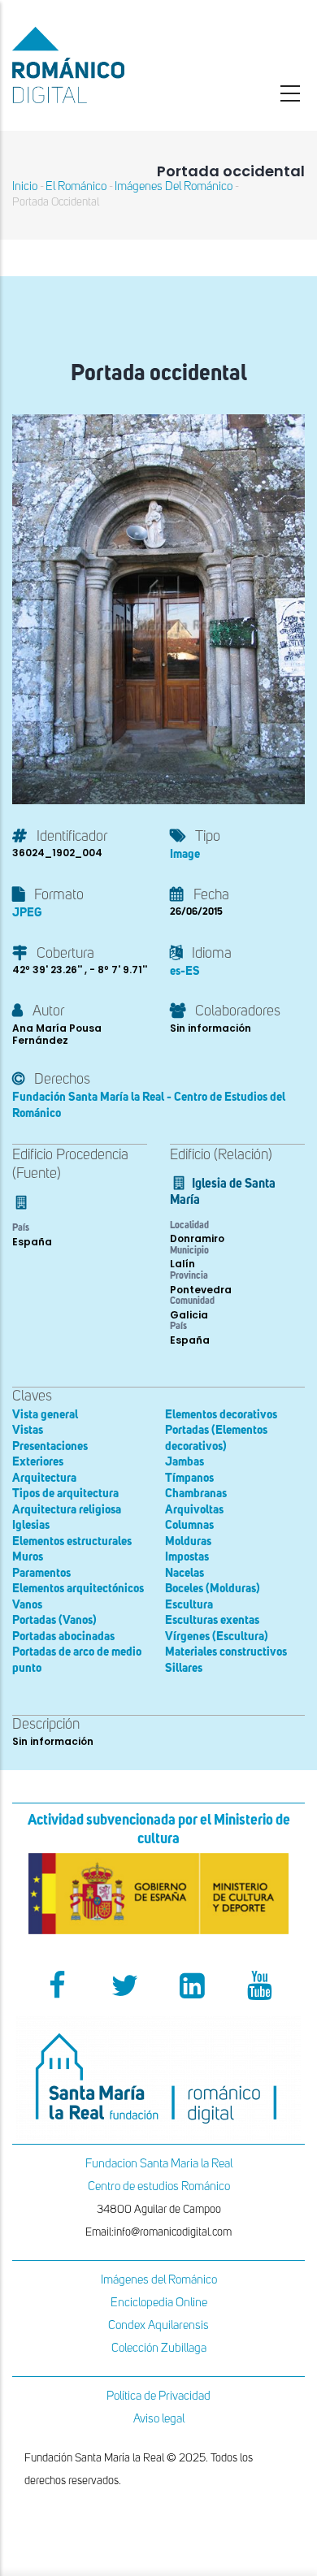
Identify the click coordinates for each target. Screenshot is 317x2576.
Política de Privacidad (158, 2396)
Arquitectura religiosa (67, 1510)
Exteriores (38, 1462)
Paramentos (41, 1573)
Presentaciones (50, 1446)
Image (185, 854)
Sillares (184, 1668)
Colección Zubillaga (159, 2348)
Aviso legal (159, 2419)
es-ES (185, 971)
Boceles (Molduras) (213, 1589)
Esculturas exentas (212, 1620)
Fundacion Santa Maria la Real (159, 2164)
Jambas (185, 1462)
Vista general (45, 1415)
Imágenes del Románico (159, 2280)
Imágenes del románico (174, 186)
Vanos (27, 1605)
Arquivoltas (194, 1510)
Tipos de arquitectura (65, 1494)
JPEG (27, 913)
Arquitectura (44, 1478)
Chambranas (196, 1494)
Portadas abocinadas (63, 1637)
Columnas (189, 1525)
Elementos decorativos (221, 1415)
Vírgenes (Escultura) (217, 1637)
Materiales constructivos (226, 1652)
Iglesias (31, 1525)
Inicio (25, 186)
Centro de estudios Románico (159, 2186)
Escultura (189, 1605)
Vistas (28, 1430)
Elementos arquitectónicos (78, 1589)
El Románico (76, 186)
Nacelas (185, 1573)
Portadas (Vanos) (54, 1620)
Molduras (188, 1541)
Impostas (187, 1557)
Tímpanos (189, 1478)
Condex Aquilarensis (158, 2325)
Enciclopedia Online (159, 2303)
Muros (28, 1557)
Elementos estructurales (72, 1541)
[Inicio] (106, 65)
